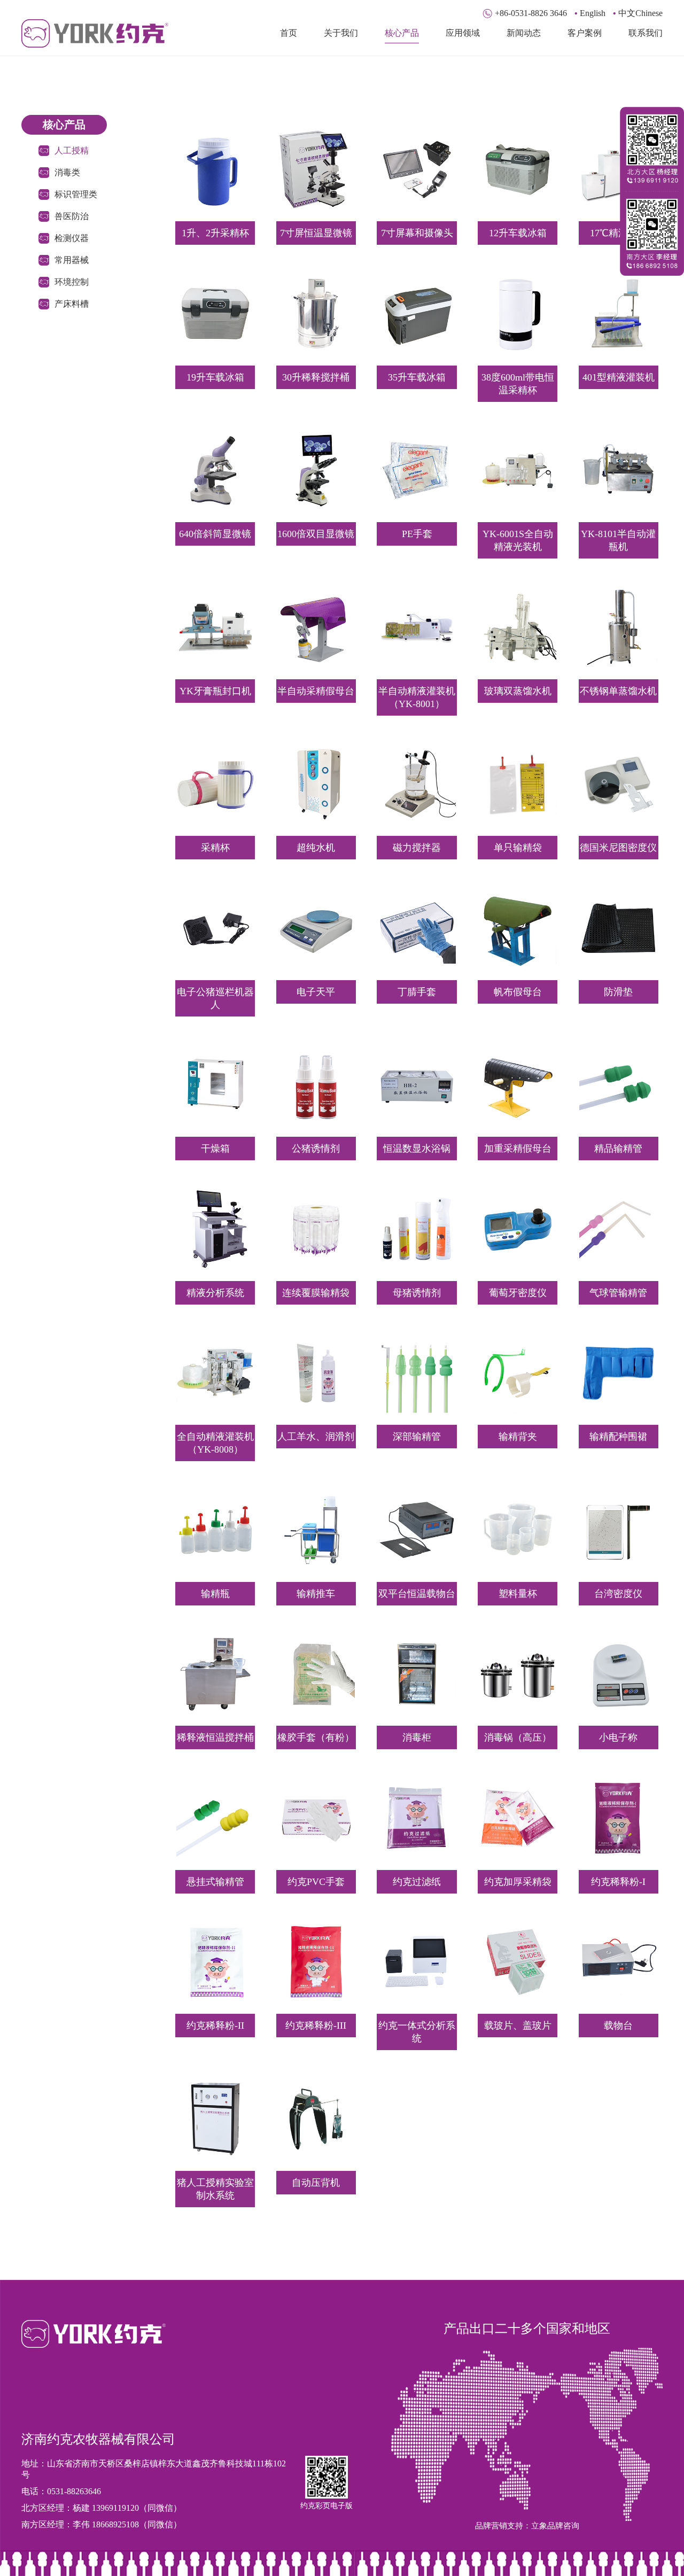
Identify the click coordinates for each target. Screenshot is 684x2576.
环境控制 (72, 282)
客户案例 (585, 33)
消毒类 (67, 172)
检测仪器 (72, 238)
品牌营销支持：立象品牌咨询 (527, 2526)
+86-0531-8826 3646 (531, 13)
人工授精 (72, 150)
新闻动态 (524, 33)
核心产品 (402, 33)
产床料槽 (72, 304)
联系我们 (646, 33)
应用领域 (463, 33)
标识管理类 (76, 194)
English (590, 13)
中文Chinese (638, 13)
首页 (289, 33)
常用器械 (72, 260)
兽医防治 (72, 216)
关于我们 (341, 33)
